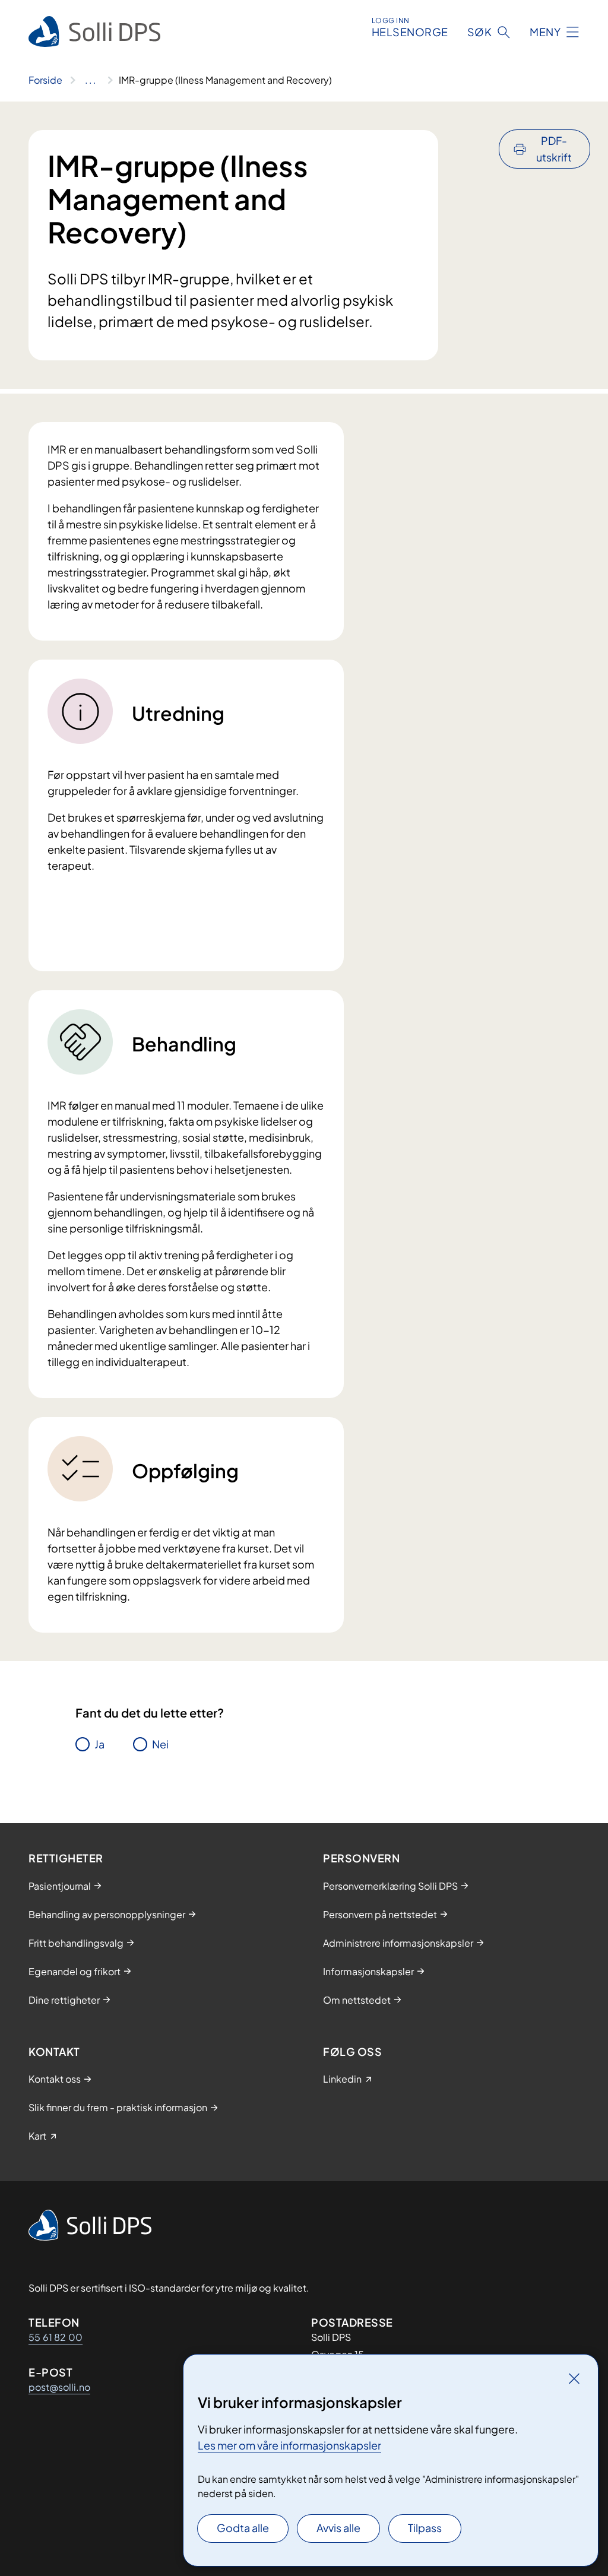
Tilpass (425, 2528)
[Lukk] (574, 2378)
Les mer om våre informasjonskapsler (289, 2445)
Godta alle (243, 2528)
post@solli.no (59, 2387)
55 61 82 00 (56, 2337)
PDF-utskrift (554, 149)
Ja (99, 1744)
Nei (160, 1744)
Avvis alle (338, 2528)
